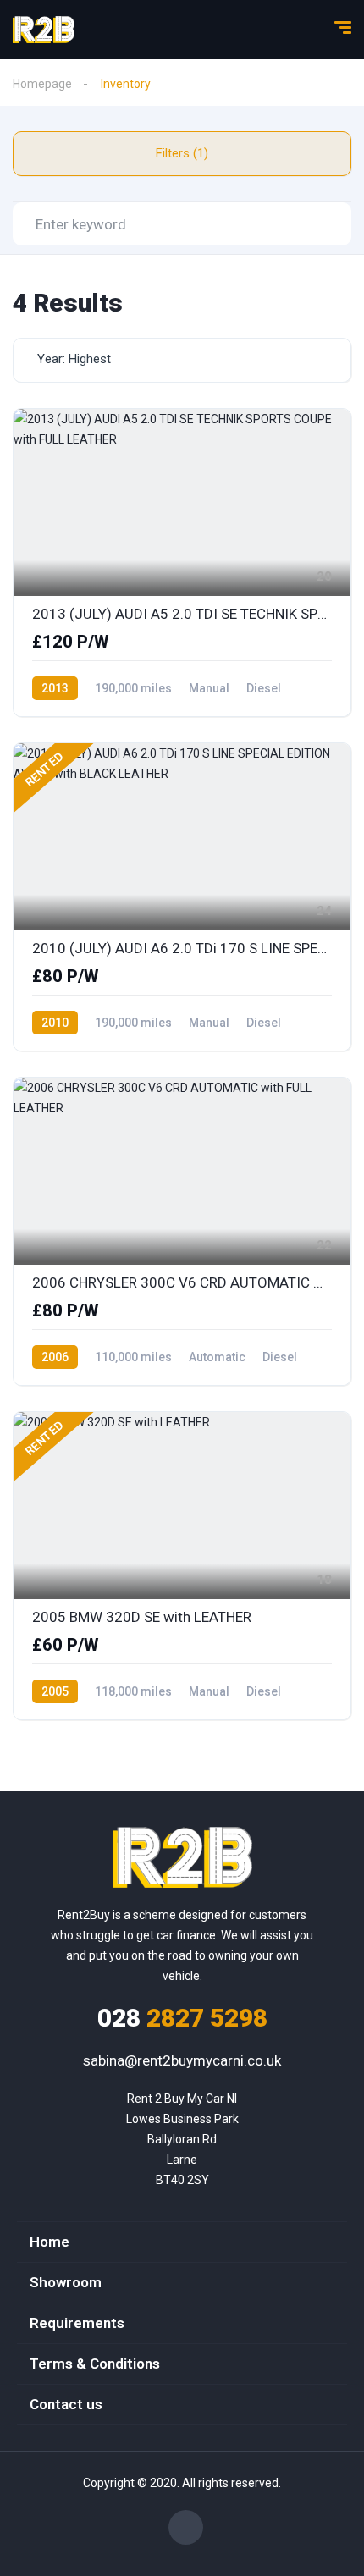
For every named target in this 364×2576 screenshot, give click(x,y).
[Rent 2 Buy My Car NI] (44, 30)
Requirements (77, 2323)
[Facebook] (186, 2527)
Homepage (42, 84)
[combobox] (182, 360)
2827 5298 (182, 2018)
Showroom (66, 2282)
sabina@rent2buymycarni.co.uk (182, 2060)
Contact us (66, 2404)
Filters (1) (182, 153)
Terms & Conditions (95, 2364)
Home (50, 2242)
